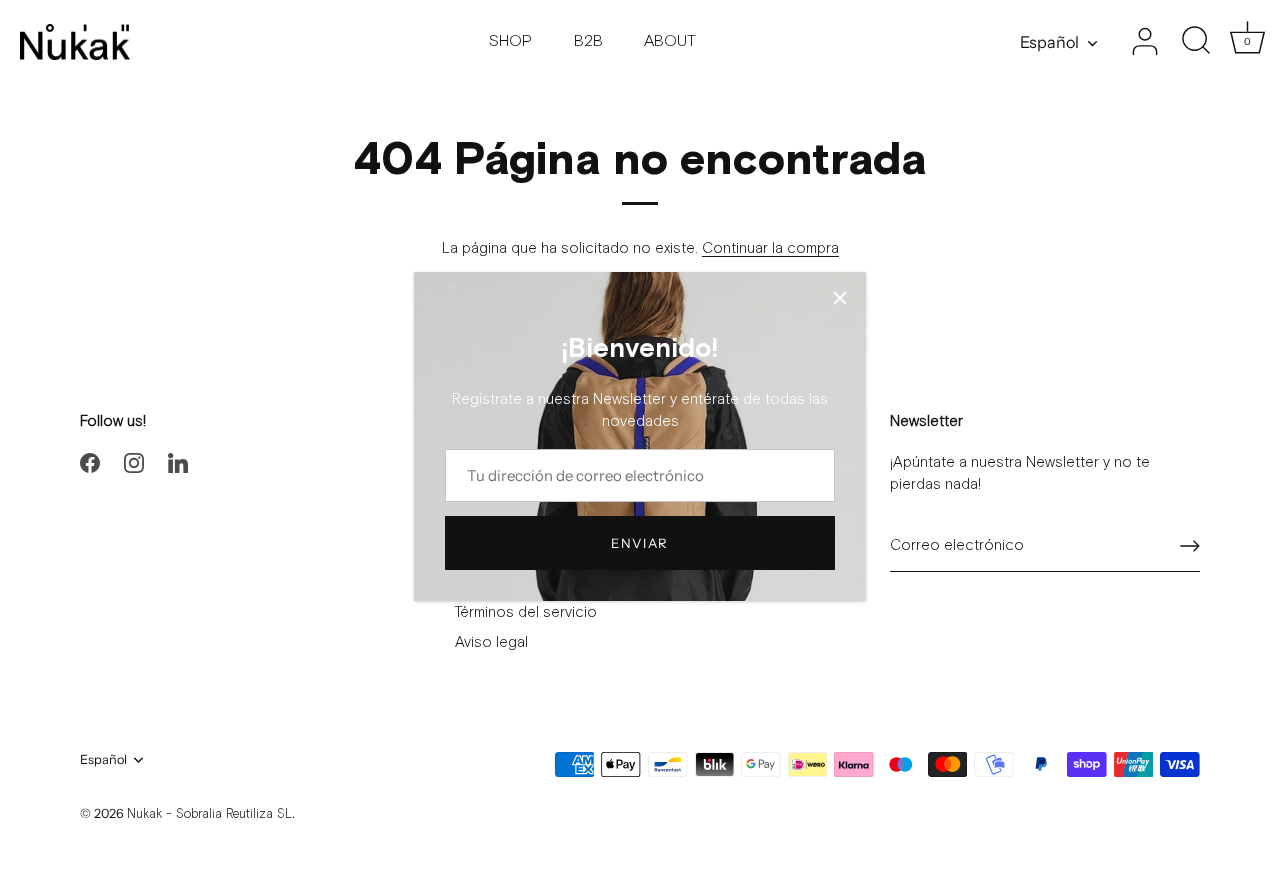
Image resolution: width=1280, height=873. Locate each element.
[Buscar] (1196, 42)
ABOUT (670, 41)
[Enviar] (1190, 546)
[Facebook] (90, 462)
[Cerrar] (840, 298)
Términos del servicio (526, 612)
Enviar (640, 543)
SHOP (510, 41)
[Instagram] (134, 462)
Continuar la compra (770, 248)
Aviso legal (491, 642)
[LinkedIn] (178, 462)
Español (1049, 42)
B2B (588, 41)
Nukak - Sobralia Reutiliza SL (209, 814)
